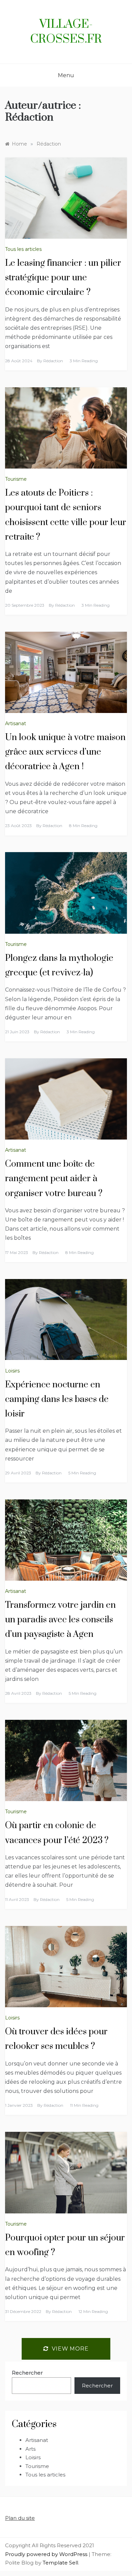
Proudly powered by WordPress (47, 2554)
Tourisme (16, 479)
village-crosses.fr (66, 32)
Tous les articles (23, 249)
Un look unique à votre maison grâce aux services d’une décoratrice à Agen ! (65, 752)
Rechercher (27, 2373)
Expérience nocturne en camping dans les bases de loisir (57, 1399)
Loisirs (12, 1371)
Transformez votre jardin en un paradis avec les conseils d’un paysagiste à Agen (60, 1620)
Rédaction (53, 361)
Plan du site (20, 2518)
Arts (30, 2449)
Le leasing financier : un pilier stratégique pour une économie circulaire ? (63, 278)
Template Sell (60, 2563)
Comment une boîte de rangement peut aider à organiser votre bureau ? (54, 1179)
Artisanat (16, 723)
